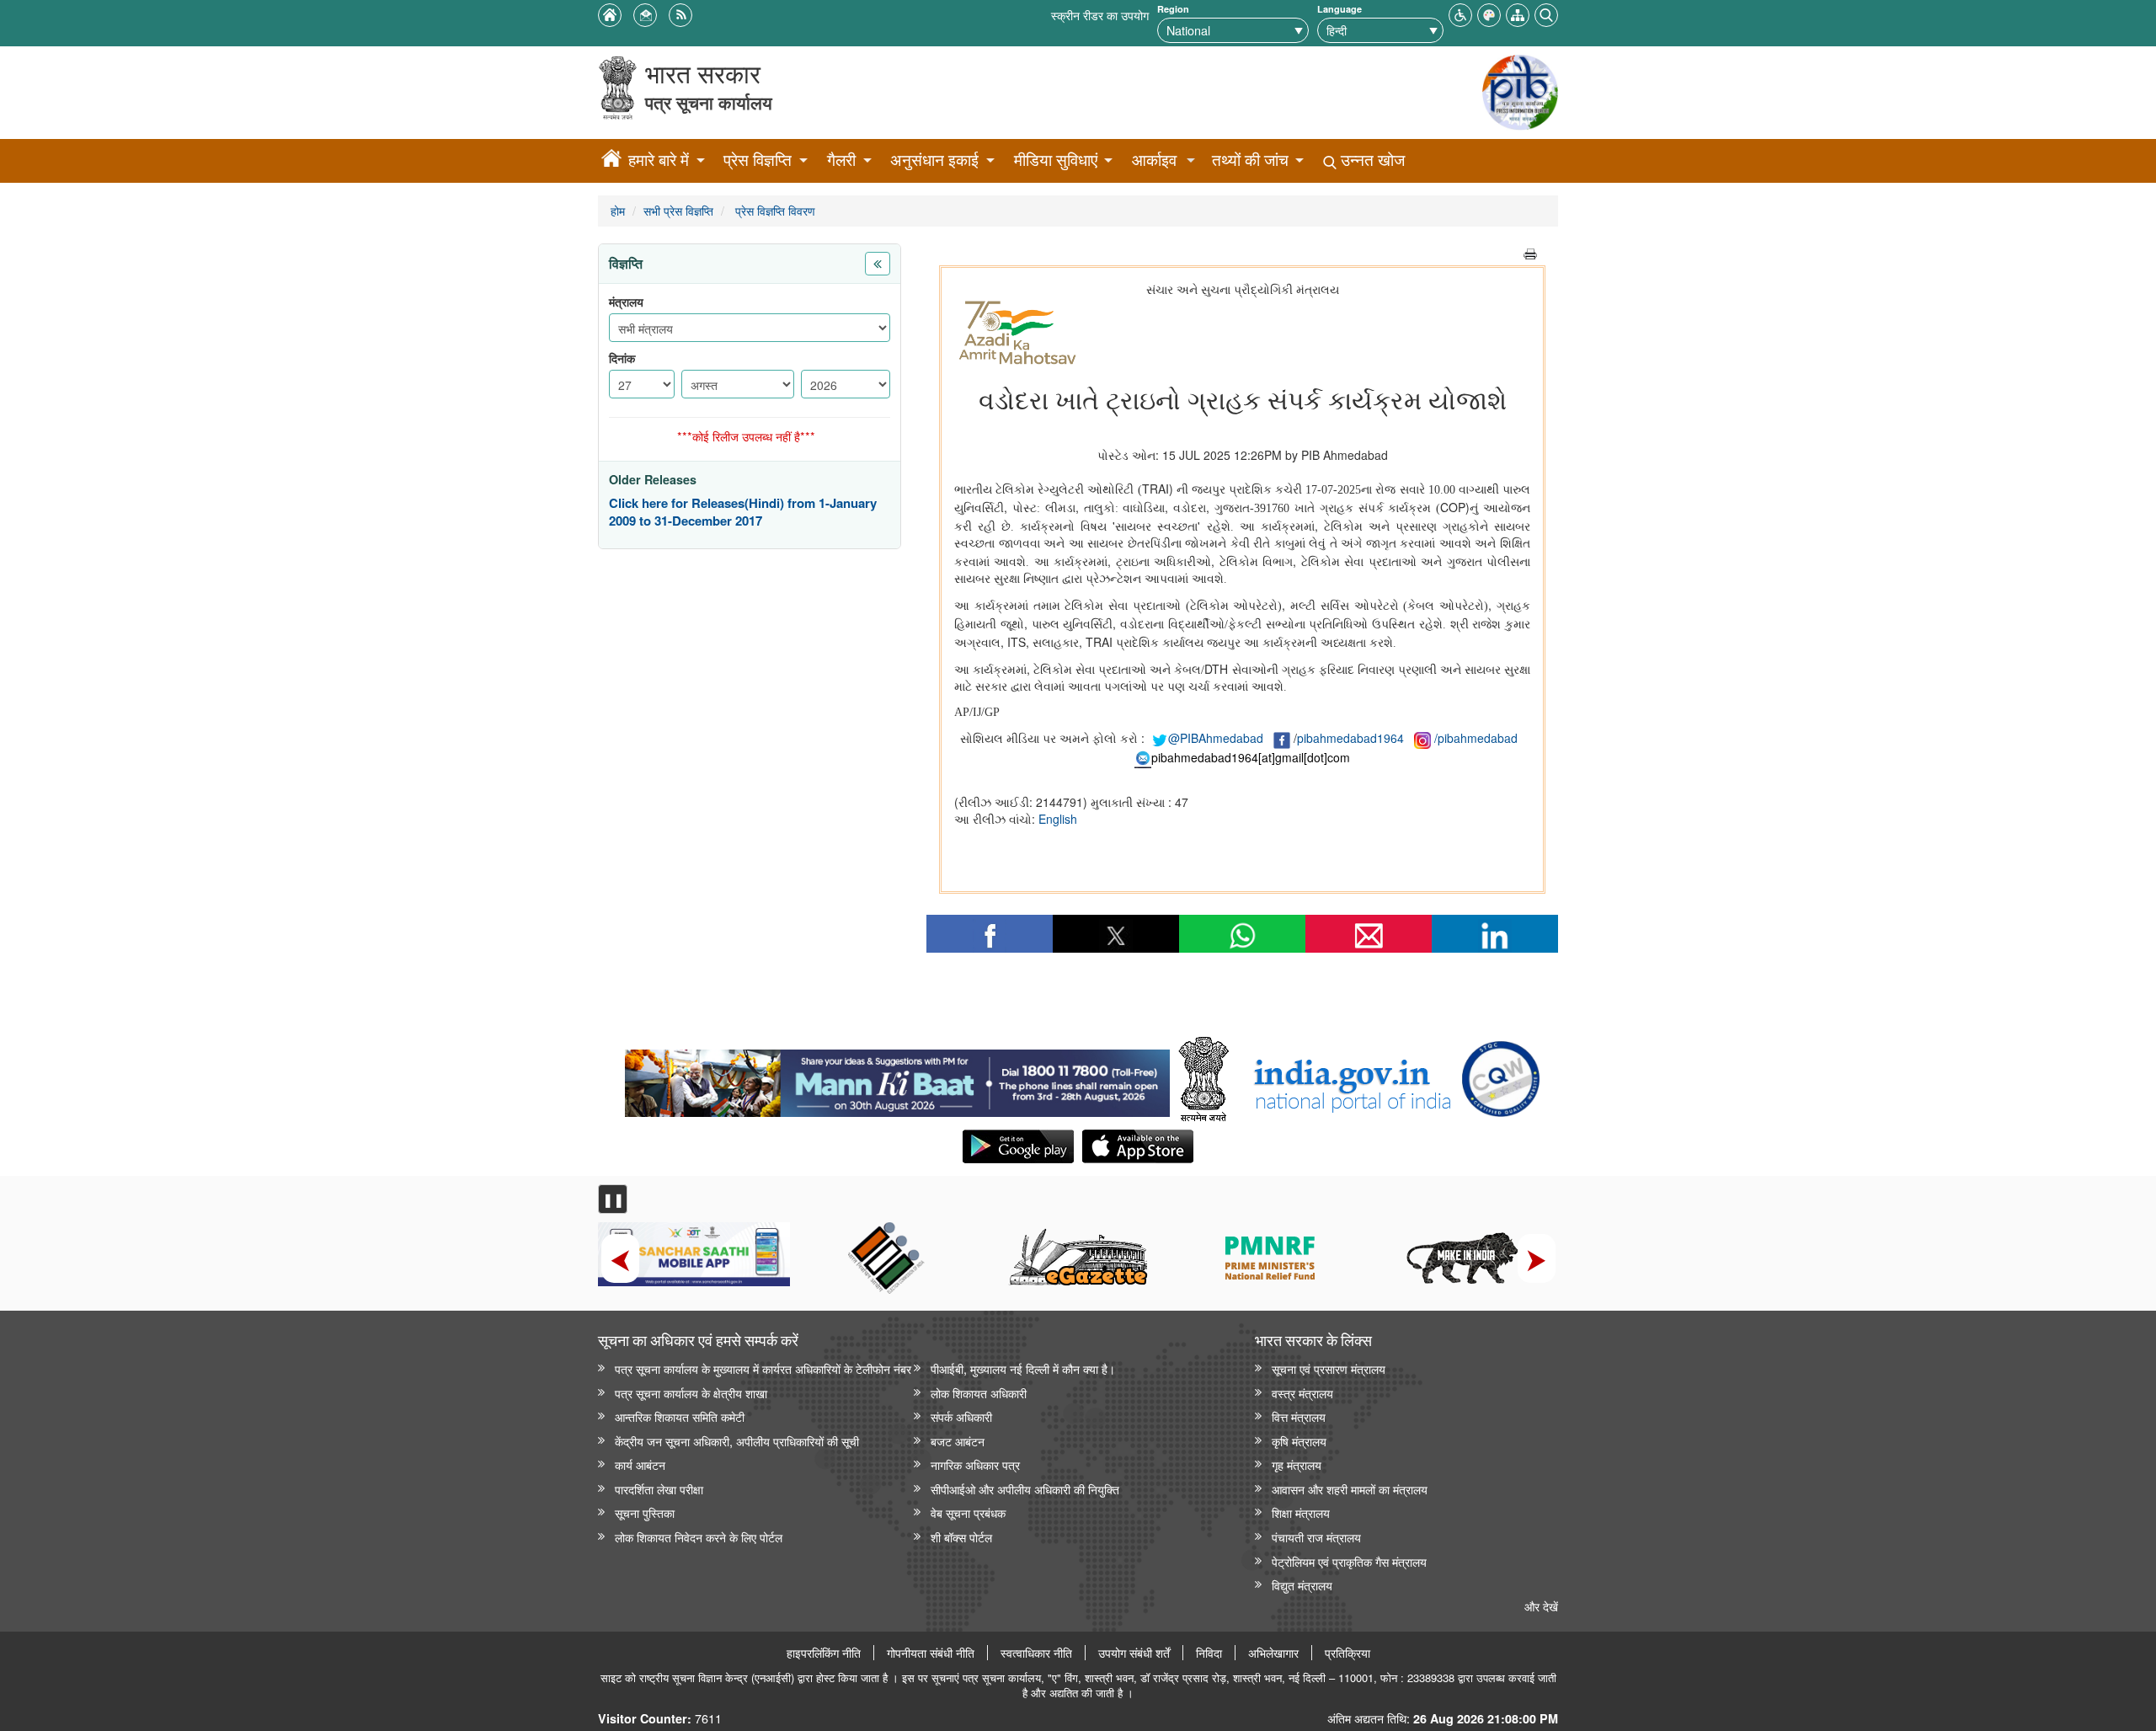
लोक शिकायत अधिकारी (979, 1393)
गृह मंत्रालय (1297, 1464)
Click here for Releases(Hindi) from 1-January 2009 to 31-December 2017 (743, 513)
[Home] (611, 161)
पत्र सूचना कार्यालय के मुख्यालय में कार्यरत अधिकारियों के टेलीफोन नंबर (763, 1368)
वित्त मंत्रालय (1299, 1416)
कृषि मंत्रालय (1299, 1441)
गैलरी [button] (841, 160)
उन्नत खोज (1371, 160)
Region (1173, 9)
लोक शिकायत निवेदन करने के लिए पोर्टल (699, 1537)
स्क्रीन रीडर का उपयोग (1100, 15)
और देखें (1541, 1606)
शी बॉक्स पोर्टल (961, 1537)
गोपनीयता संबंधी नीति (931, 1653)
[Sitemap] (1518, 13)
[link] (897, 1079)
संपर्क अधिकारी (961, 1416)
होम (618, 210)
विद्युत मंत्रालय (1302, 1585)
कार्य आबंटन (640, 1464)
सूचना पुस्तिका (645, 1512)
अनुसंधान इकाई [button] (934, 160)
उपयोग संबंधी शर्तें (1134, 1653)
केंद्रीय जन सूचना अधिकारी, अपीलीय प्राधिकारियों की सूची (737, 1441)
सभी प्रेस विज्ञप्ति (678, 210)
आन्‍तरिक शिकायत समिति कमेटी (680, 1416)
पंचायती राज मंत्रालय (1316, 1537)
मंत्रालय (626, 302)
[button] (1460, 13)
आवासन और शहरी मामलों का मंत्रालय (1350, 1489)
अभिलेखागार (1273, 1653)
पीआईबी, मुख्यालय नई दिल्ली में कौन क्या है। (1023, 1368)
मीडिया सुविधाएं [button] (1056, 160)
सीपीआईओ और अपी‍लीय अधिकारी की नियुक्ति (1025, 1489)
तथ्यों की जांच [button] (1250, 160)
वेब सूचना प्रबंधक (968, 1512)
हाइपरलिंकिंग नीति (824, 1653)
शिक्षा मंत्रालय (1301, 1512)
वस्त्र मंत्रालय (1302, 1393)
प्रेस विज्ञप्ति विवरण (774, 210)
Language (1339, 9)
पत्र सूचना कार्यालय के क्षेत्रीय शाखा (691, 1393)
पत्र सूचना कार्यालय (709, 102)
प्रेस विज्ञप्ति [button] (758, 160)
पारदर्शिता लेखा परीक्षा (659, 1489)
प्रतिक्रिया (1347, 1653)
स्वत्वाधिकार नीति (1036, 1653)
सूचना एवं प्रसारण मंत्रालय (1329, 1368)
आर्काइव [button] (1154, 160)
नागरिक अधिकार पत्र (975, 1464)
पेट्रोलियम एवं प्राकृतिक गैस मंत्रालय (1349, 1561)
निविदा (1209, 1653)
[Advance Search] (1546, 13)
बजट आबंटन (958, 1441)
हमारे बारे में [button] (659, 160)
